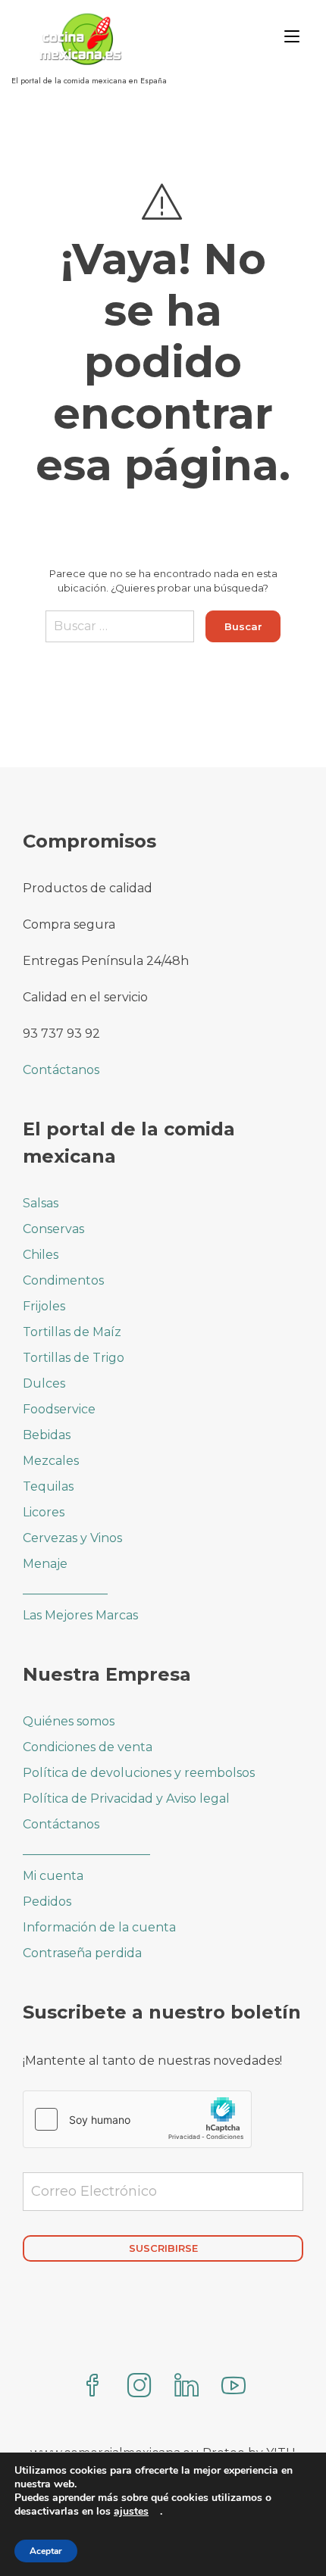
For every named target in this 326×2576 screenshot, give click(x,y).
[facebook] (92, 2387)
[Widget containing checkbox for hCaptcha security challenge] (137, 2119)
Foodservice (59, 1409)
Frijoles (44, 1306)
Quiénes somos (69, 1721)
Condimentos (63, 1280)
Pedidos (47, 1902)
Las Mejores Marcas (80, 1615)
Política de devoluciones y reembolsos (139, 1773)
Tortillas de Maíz (72, 1332)
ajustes (131, 2512)
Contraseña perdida (82, 1953)
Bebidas (47, 1435)
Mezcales (51, 1461)
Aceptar (46, 2551)
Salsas (41, 1203)
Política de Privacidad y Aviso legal (126, 1799)
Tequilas (48, 1486)
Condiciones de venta (88, 1747)
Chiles (41, 1255)
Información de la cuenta (99, 1927)
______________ (65, 1589)
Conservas (53, 1229)
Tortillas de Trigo (74, 1358)
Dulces (44, 1383)
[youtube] (234, 2387)
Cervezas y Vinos (72, 1538)
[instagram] (139, 2387)
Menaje (45, 1564)
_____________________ (86, 1850)
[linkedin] (187, 2387)
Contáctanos (61, 1070)
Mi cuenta (53, 1876)
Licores (44, 1512)
